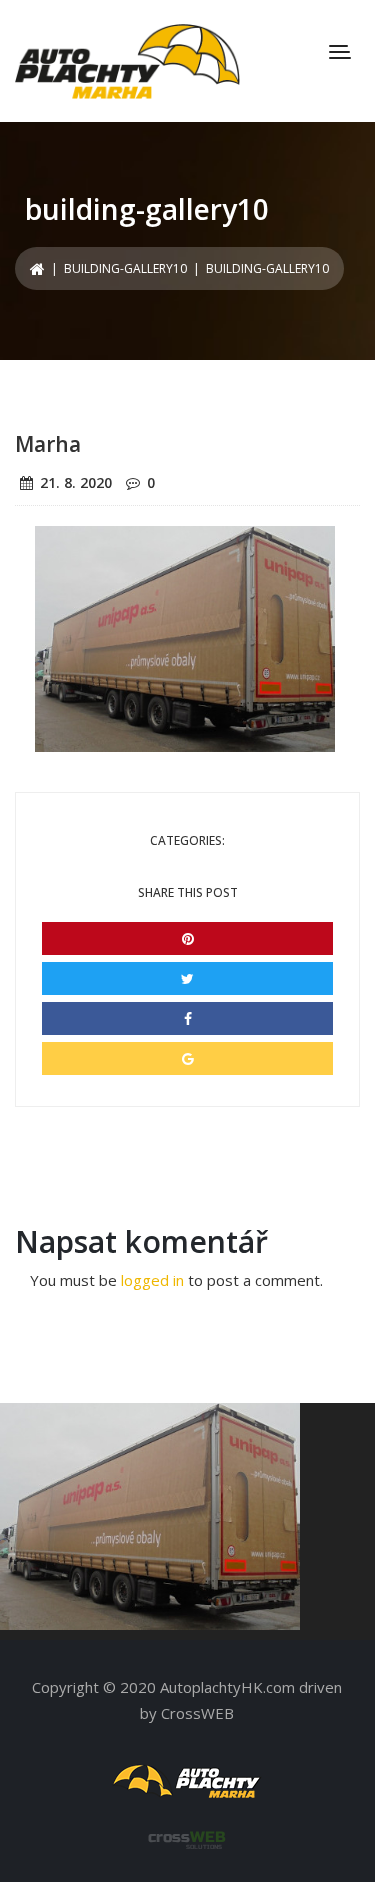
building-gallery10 (125, 268)
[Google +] (187, 1058)
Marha (48, 444)
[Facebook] (187, 1018)
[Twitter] (187, 978)
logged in (152, 1280)
